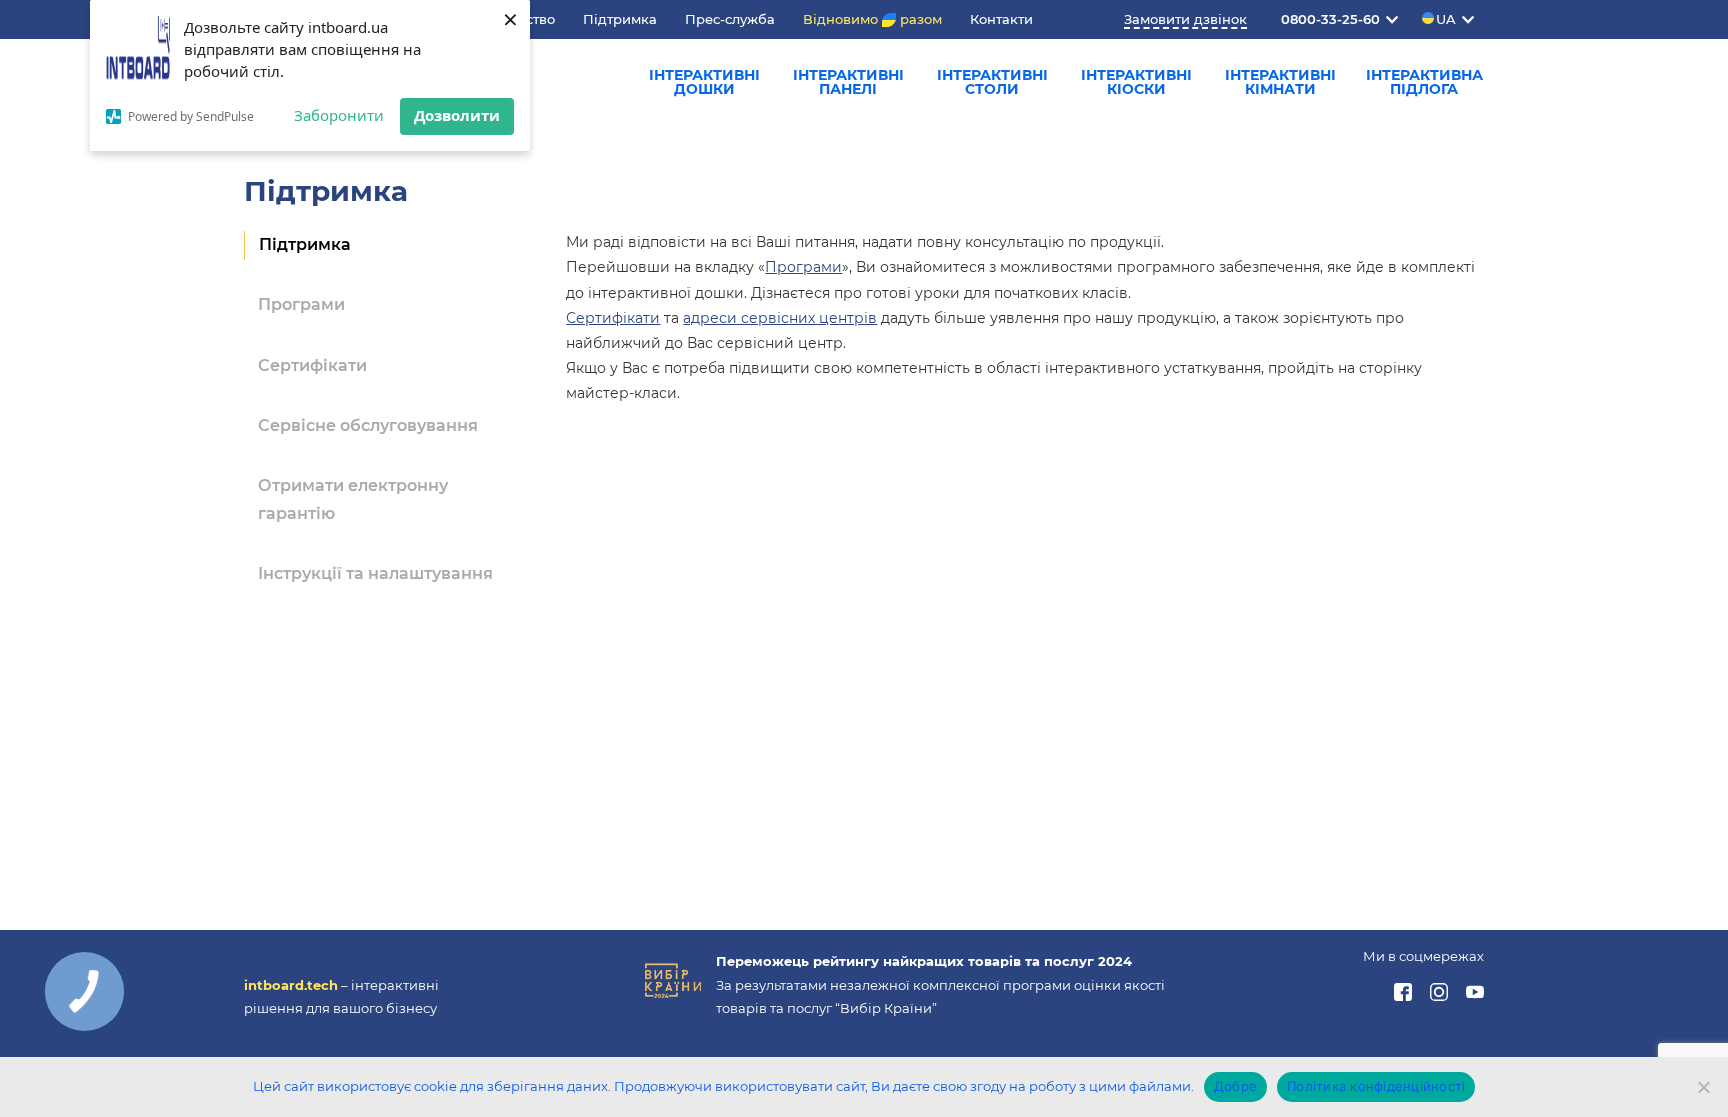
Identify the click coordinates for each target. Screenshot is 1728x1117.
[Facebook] (1404, 996)
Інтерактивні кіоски (1136, 82)
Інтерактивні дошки (704, 82)
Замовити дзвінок (1185, 19)
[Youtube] (1475, 996)
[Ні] (1703, 1087)
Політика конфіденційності (1376, 1086)
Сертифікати (312, 365)
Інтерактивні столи (992, 82)
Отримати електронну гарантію (353, 500)
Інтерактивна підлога (1424, 82)
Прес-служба (730, 19)
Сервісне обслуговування (368, 425)
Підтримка (620, 19)
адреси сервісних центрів (780, 318)
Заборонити (339, 115)
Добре (1235, 1086)
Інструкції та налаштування (375, 573)
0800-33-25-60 (1330, 19)
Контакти (1001, 19)
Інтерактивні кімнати (1280, 82)
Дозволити (457, 115)
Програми (301, 304)
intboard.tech (291, 985)
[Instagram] (1440, 996)
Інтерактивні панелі (848, 82)
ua (1446, 19)
